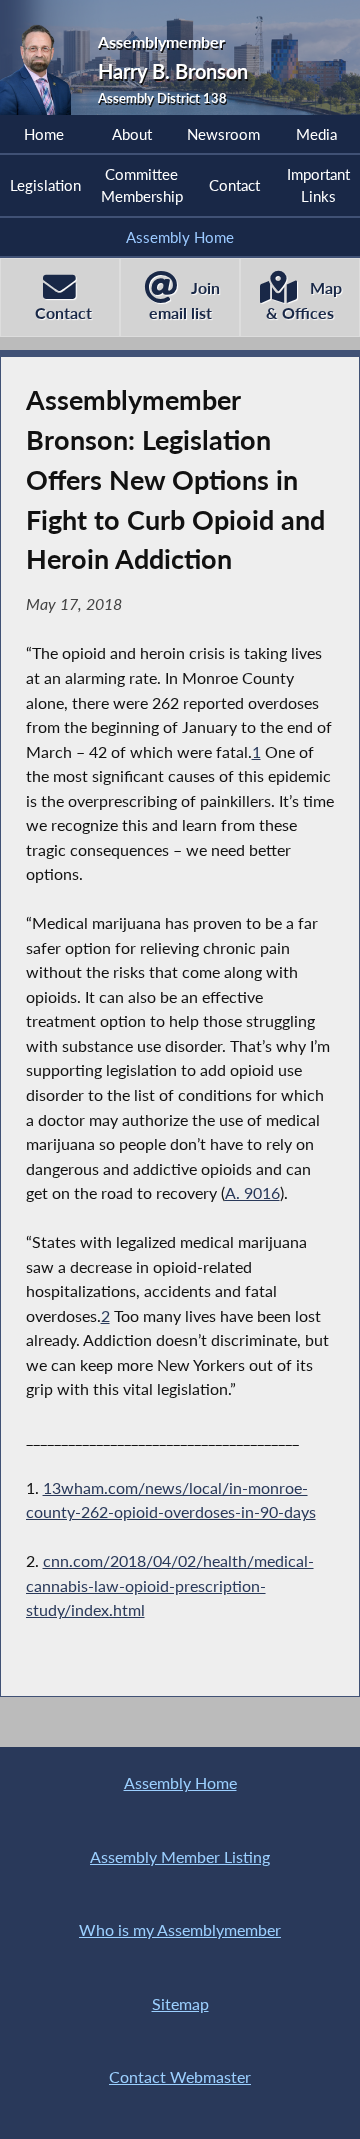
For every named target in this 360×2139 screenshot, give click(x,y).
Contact (234, 185)
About (132, 134)
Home (44, 134)
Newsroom (223, 134)
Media (316, 134)
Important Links (318, 185)
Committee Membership (142, 185)
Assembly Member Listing (180, 1856)
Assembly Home (180, 237)
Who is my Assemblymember (180, 1929)
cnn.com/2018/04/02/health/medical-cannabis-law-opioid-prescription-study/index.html (170, 1585)
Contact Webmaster (180, 2076)
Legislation (45, 185)
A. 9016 (252, 1192)
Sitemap (180, 2003)
